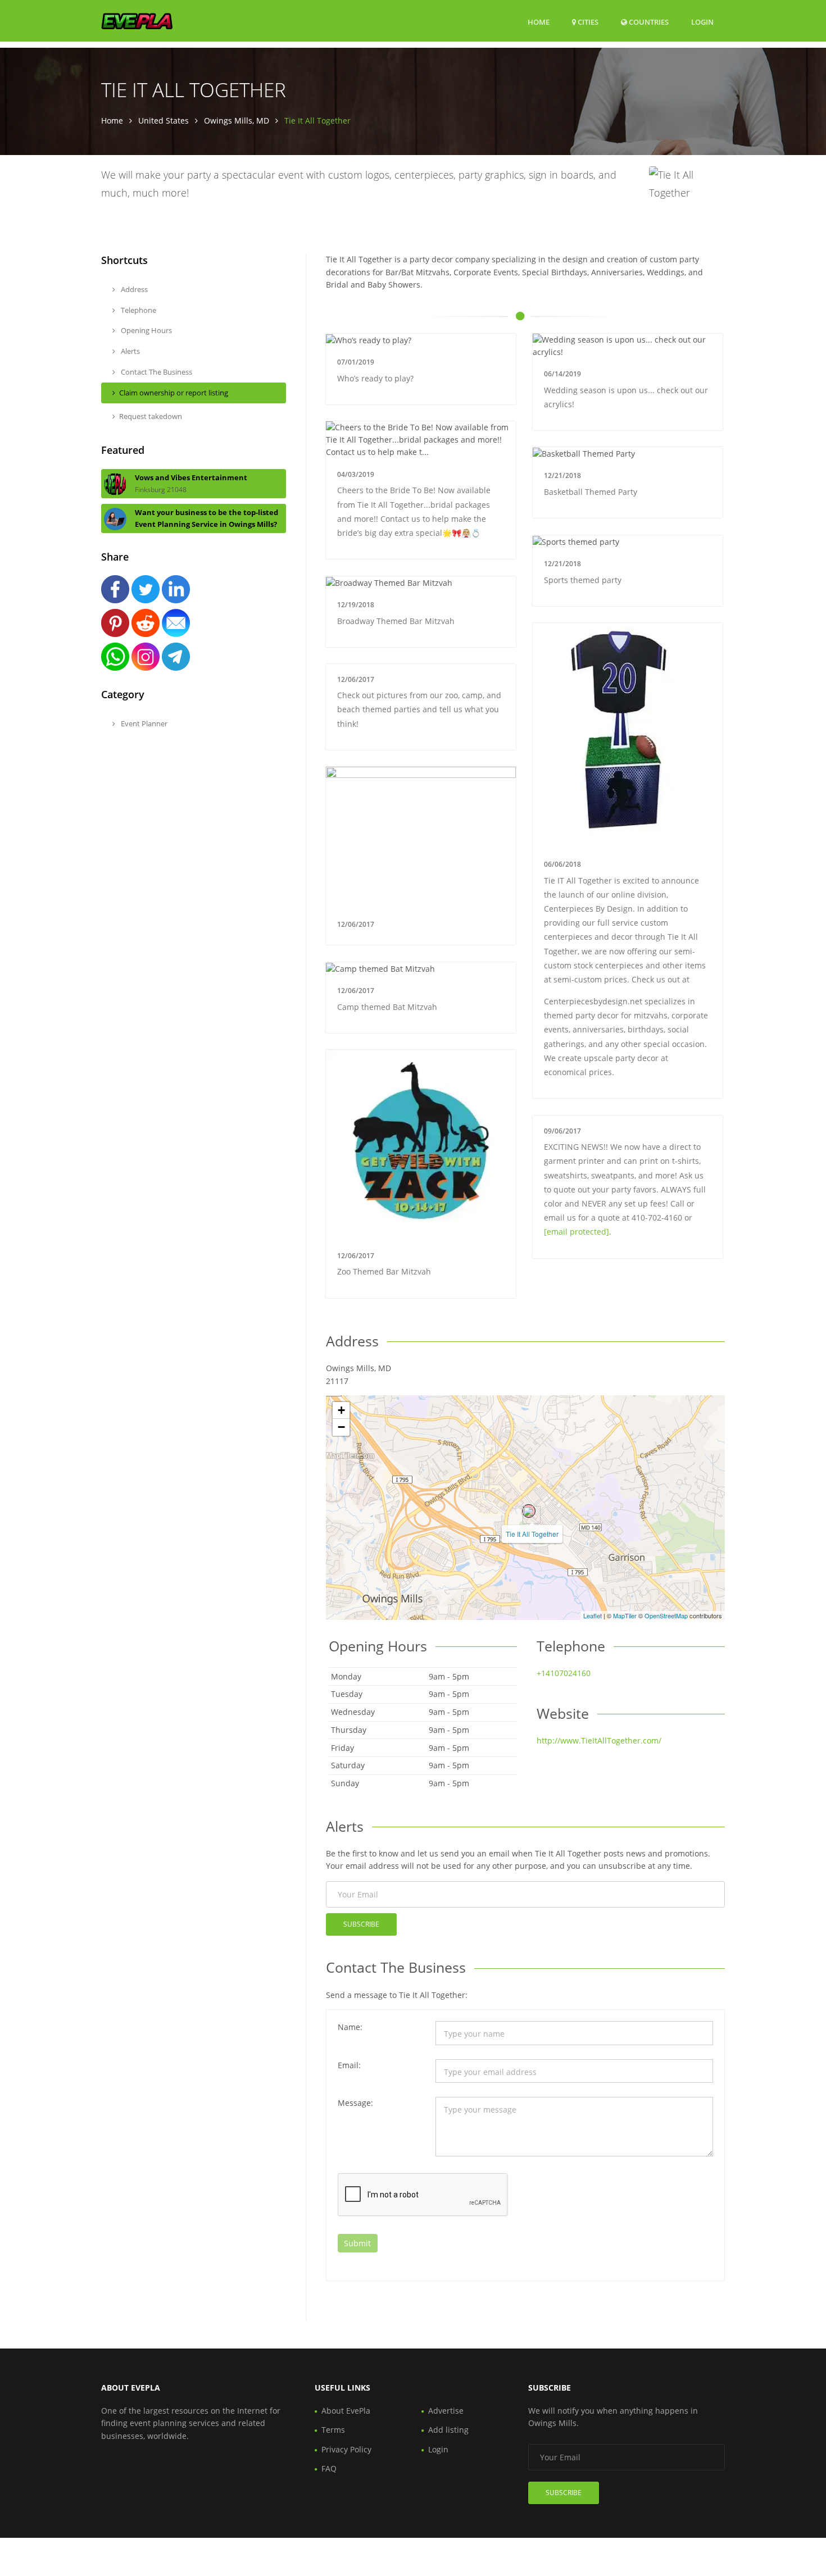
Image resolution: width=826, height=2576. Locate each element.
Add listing (448, 2430)
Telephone (138, 310)
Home (539, 22)
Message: (355, 2103)
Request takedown (151, 416)
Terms (333, 2430)
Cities (587, 22)
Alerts (130, 351)
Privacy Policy (346, 2449)
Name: (350, 2027)
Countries (648, 22)
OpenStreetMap (666, 1615)
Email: (349, 2065)
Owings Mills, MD (237, 120)
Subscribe (361, 1924)
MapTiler (625, 1615)
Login (702, 22)
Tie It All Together (532, 1534)
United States (164, 120)
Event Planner (143, 723)
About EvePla (346, 2411)
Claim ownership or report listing (174, 393)
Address (133, 289)
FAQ (329, 2468)
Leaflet (593, 1615)
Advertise (446, 2411)
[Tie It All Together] (529, 1511)
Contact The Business (156, 372)
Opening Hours (146, 330)
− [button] (341, 1427)
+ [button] (341, 1410)
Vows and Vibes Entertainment (191, 477)
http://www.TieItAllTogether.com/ (599, 1740)
